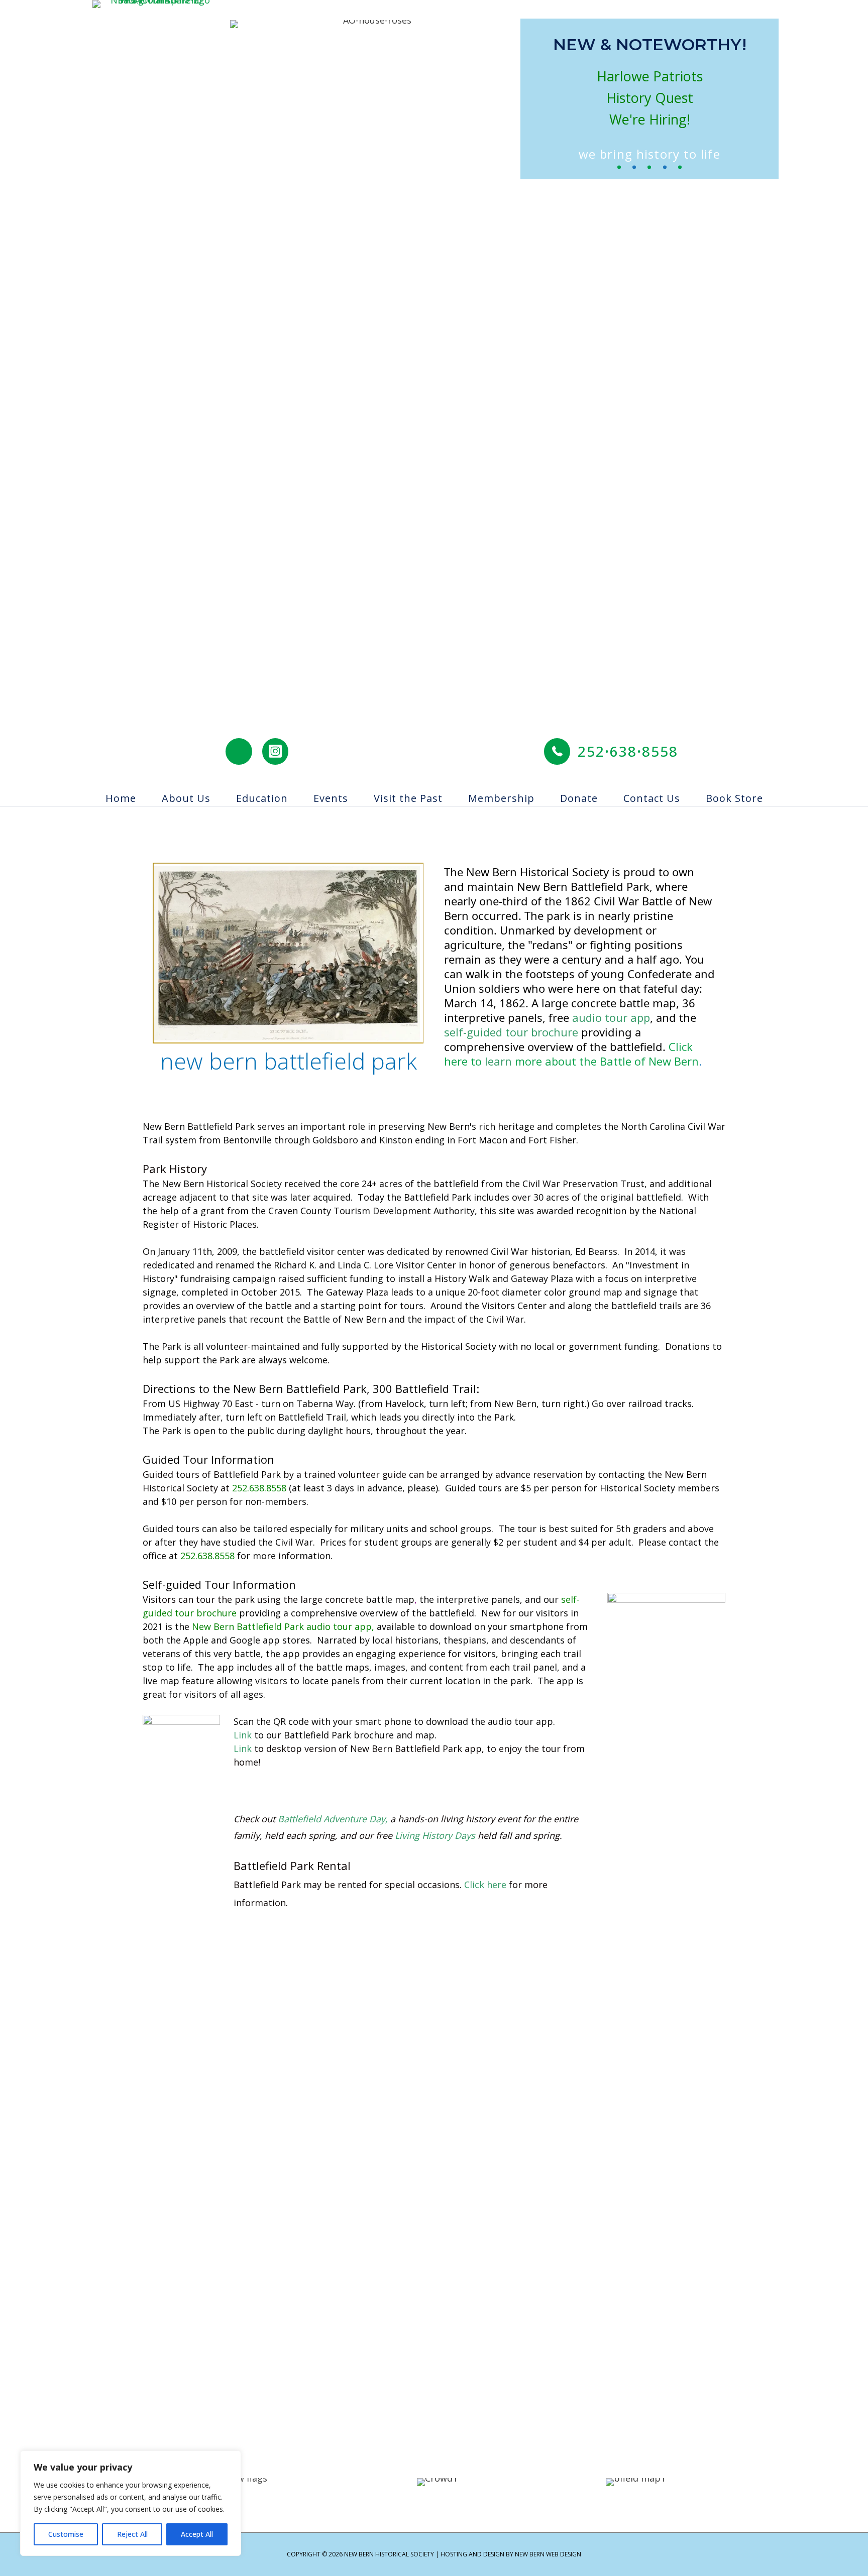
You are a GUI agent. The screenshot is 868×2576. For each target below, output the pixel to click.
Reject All (132, 2534)
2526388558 (628, 751)
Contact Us (652, 798)
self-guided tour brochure (511, 1032)
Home (121, 798)
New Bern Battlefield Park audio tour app (282, 1626)
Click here (485, 1885)
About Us (186, 798)
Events (331, 798)
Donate (579, 798)
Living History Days (435, 1835)
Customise (66, 2534)
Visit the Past (408, 798)
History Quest (650, 98)
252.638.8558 (259, 1488)
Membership (501, 798)
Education (262, 798)
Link (243, 1735)
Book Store (734, 798)
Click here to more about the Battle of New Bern (571, 1054)
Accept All (197, 2534)
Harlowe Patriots (650, 76)
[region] (131, 2503)
